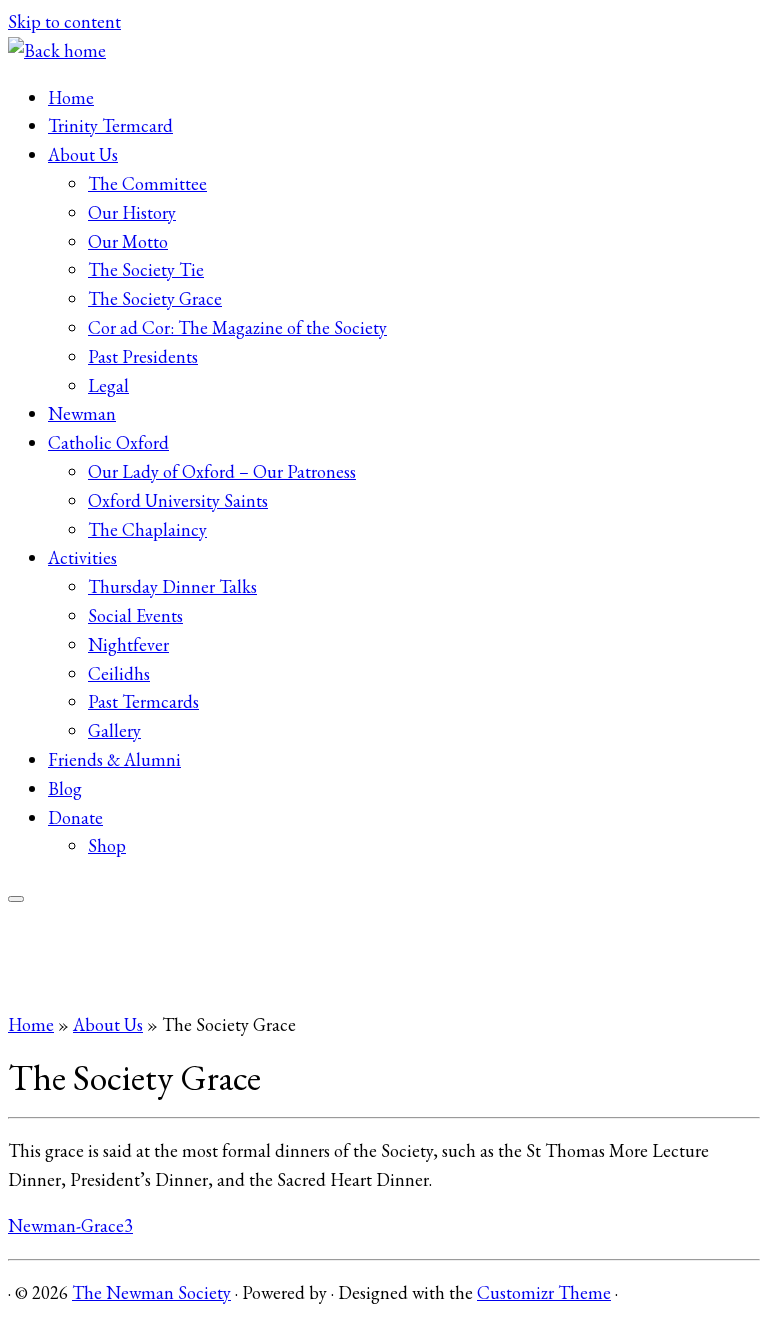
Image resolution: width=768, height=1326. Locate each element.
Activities (82, 557)
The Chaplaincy (147, 529)
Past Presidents (143, 356)
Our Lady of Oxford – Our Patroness (222, 471)
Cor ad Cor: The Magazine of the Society (237, 327)
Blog (65, 788)
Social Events (135, 615)
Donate (75, 817)
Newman (82, 413)
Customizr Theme (544, 1292)
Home (71, 97)
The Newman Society (151, 1292)
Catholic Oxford (108, 442)
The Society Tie (146, 269)
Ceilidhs (119, 673)
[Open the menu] (16, 899)
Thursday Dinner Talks (172, 586)
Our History (132, 212)
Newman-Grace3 (70, 1225)
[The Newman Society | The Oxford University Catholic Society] (57, 50)
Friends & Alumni (114, 759)
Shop (107, 845)
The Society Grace (155, 298)
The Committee (147, 183)
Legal (108, 385)
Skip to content (64, 21)
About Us (83, 154)
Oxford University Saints (178, 500)
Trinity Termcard (110, 125)
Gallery (114, 730)
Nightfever (128, 644)
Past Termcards (143, 701)
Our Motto (128, 241)
